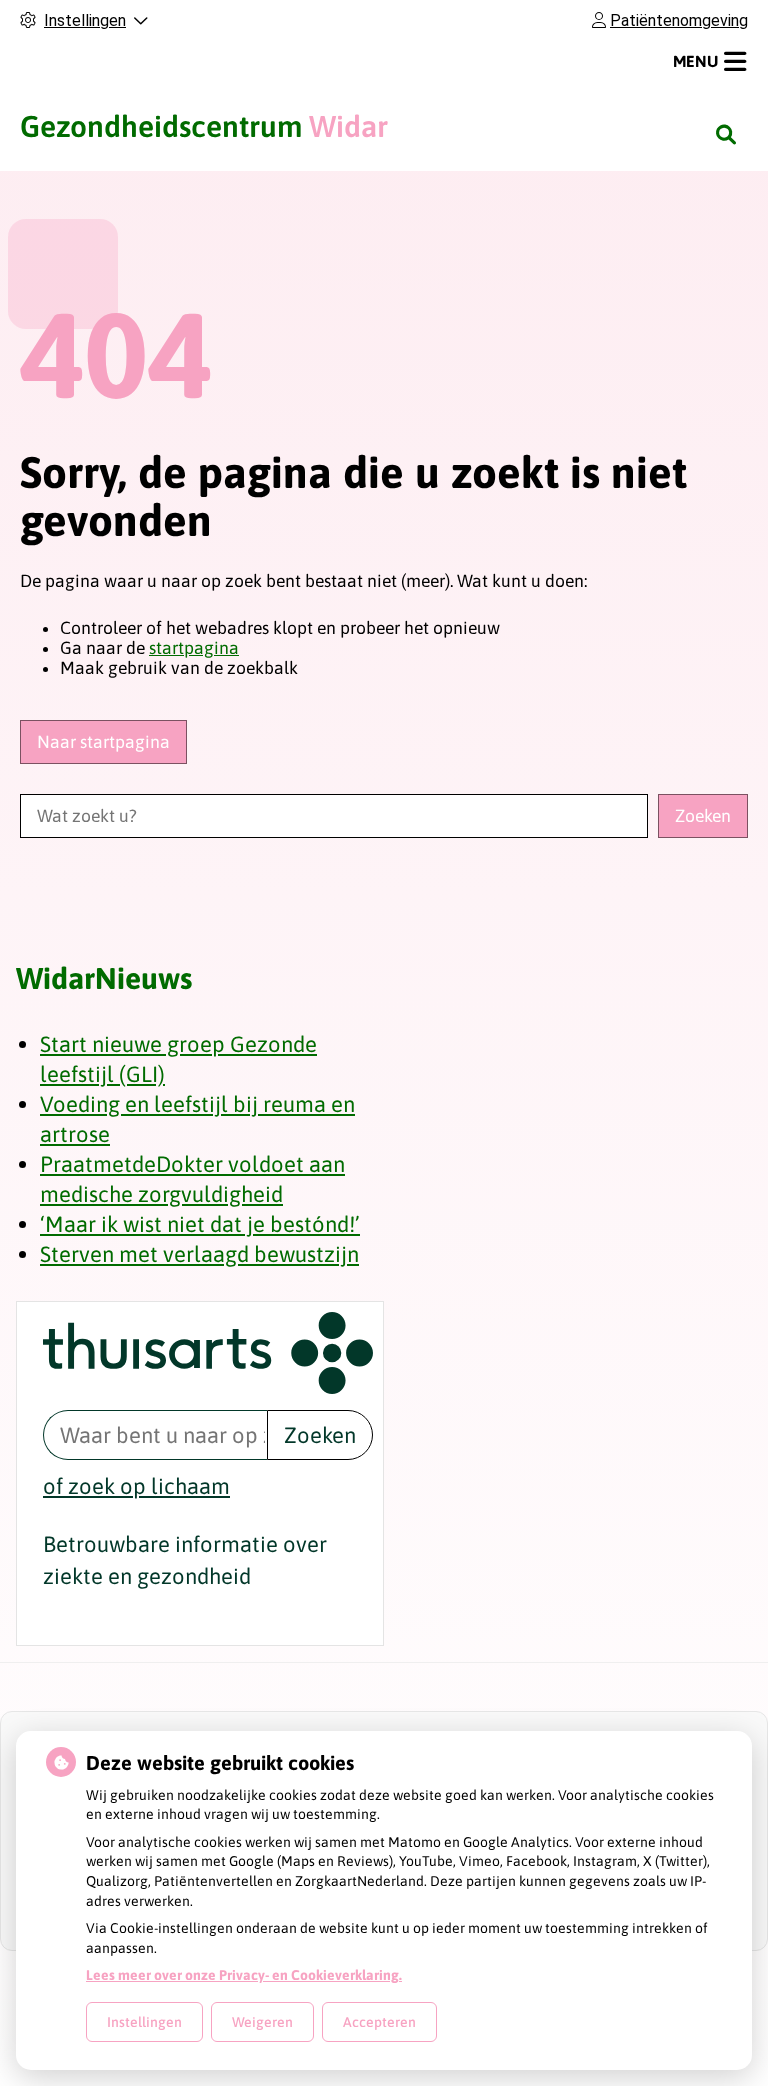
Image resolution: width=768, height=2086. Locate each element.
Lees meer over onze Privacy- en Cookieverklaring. (244, 1975)
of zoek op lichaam (136, 1486)
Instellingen (144, 2022)
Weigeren (262, 2022)
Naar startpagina (103, 742)
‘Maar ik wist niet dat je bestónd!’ (200, 1224)
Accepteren (379, 2022)
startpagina (194, 648)
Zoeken (320, 1435)
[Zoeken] (726, 134)
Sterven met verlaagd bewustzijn (199, 1254)
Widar (204, 126)
